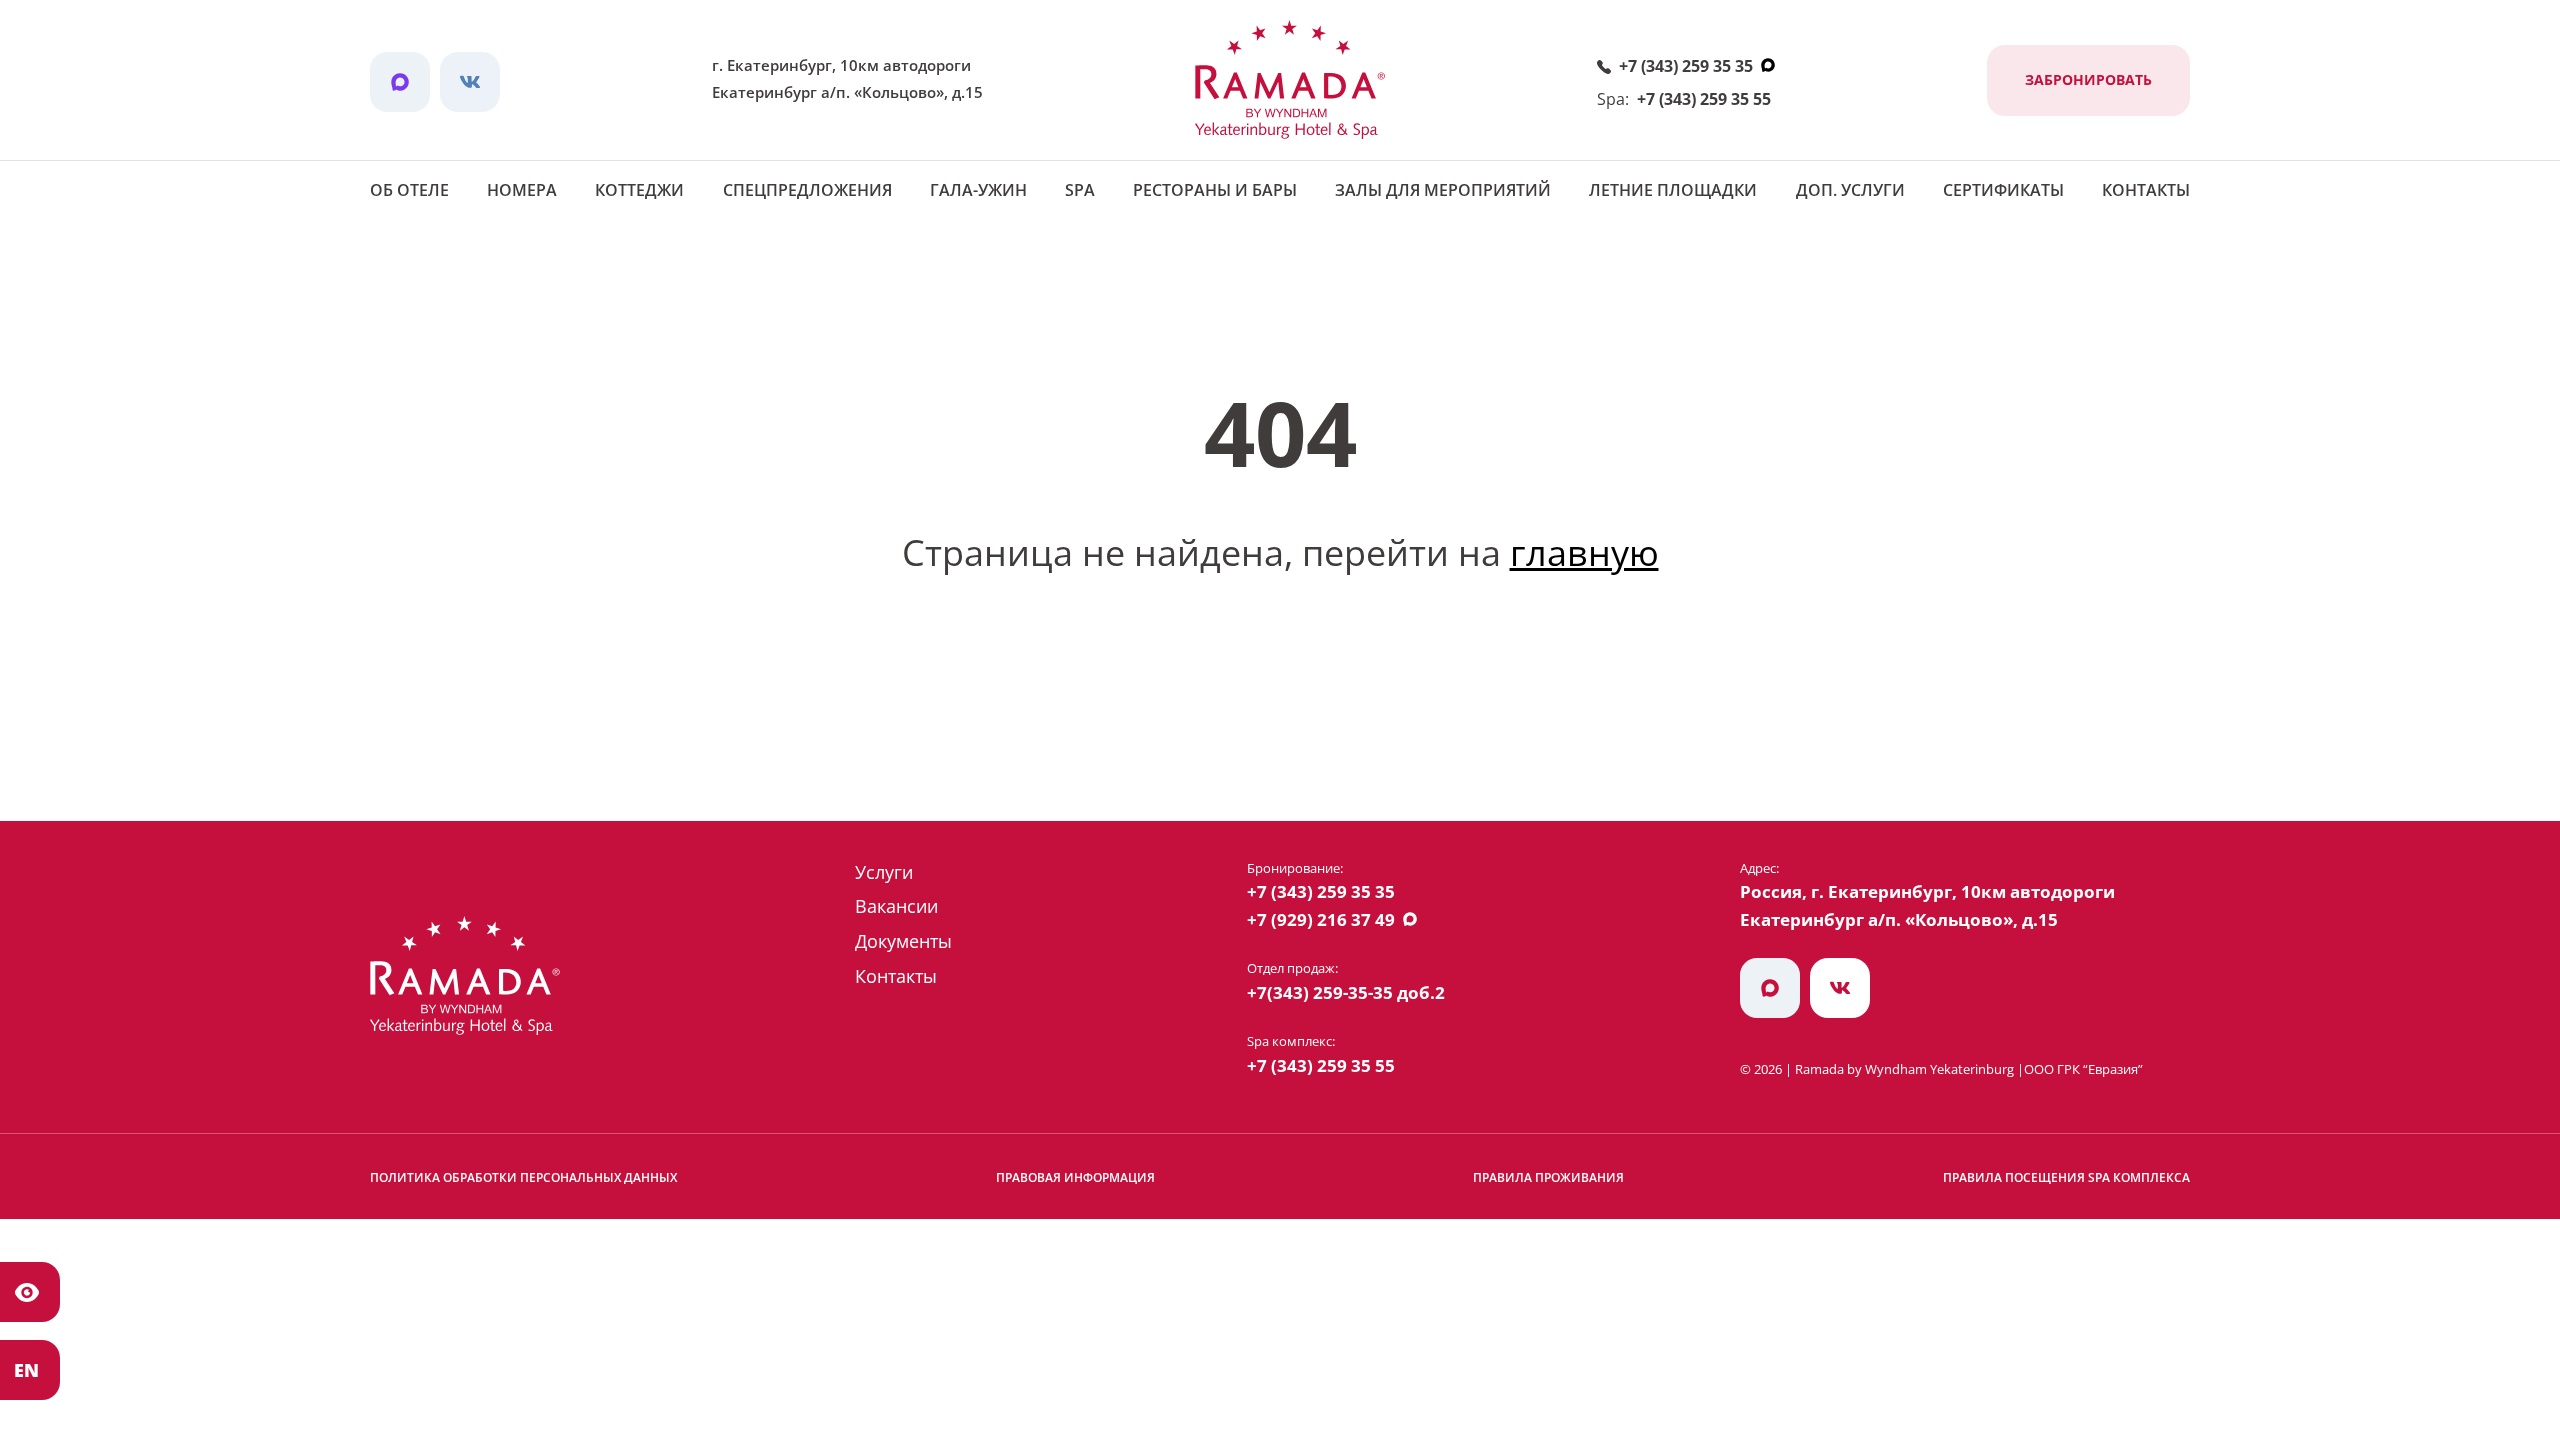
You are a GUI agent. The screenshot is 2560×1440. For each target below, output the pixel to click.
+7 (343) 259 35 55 (1704, 99)
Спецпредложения (807, 190)
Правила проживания (1548, 1177)
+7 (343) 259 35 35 (1686, 66)
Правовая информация (1075, 1177)
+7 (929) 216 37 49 (1321, 919)
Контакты (2146, 190)
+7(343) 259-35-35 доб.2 (1346, 992)
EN (26, 1370)
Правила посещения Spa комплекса (2066, 1177)
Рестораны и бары (1215, 190)
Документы (903, 941)
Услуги (884, 872)
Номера (522, 190)
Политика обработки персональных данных (523, 1177)
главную (1584, 552)
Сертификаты (2003, 190)
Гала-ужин (978, 190)
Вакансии (896, 906)
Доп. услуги (1850, 190)
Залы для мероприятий (1443, 190)
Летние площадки (1673, 190)
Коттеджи (639, 190)
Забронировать (2088, 79)
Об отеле (409, 190)
